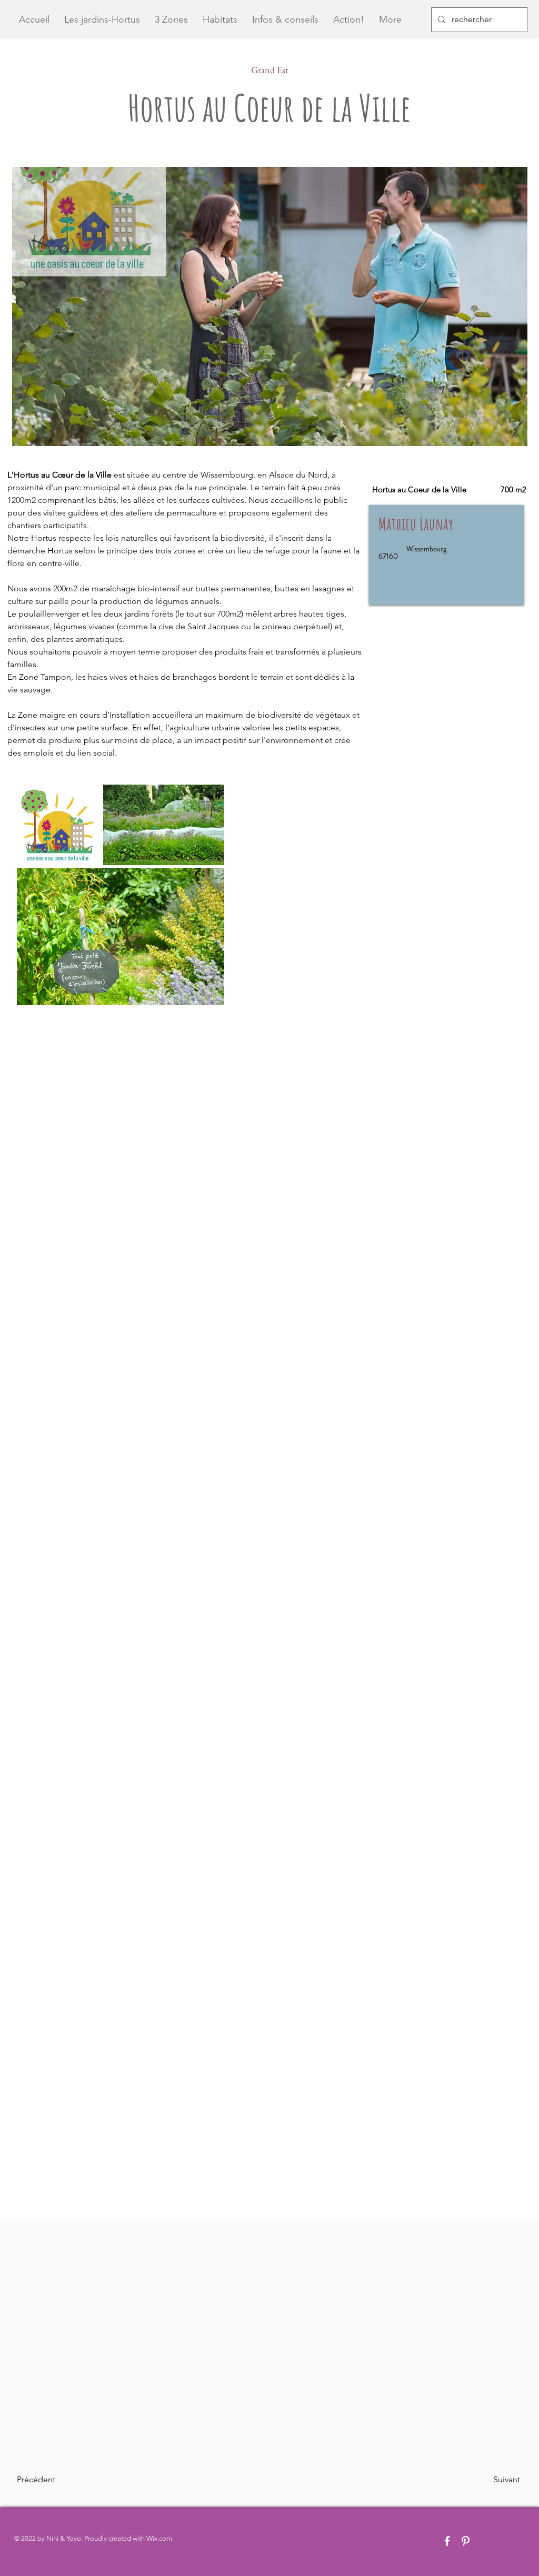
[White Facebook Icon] (447, 2541)
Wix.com (159, 2538)
